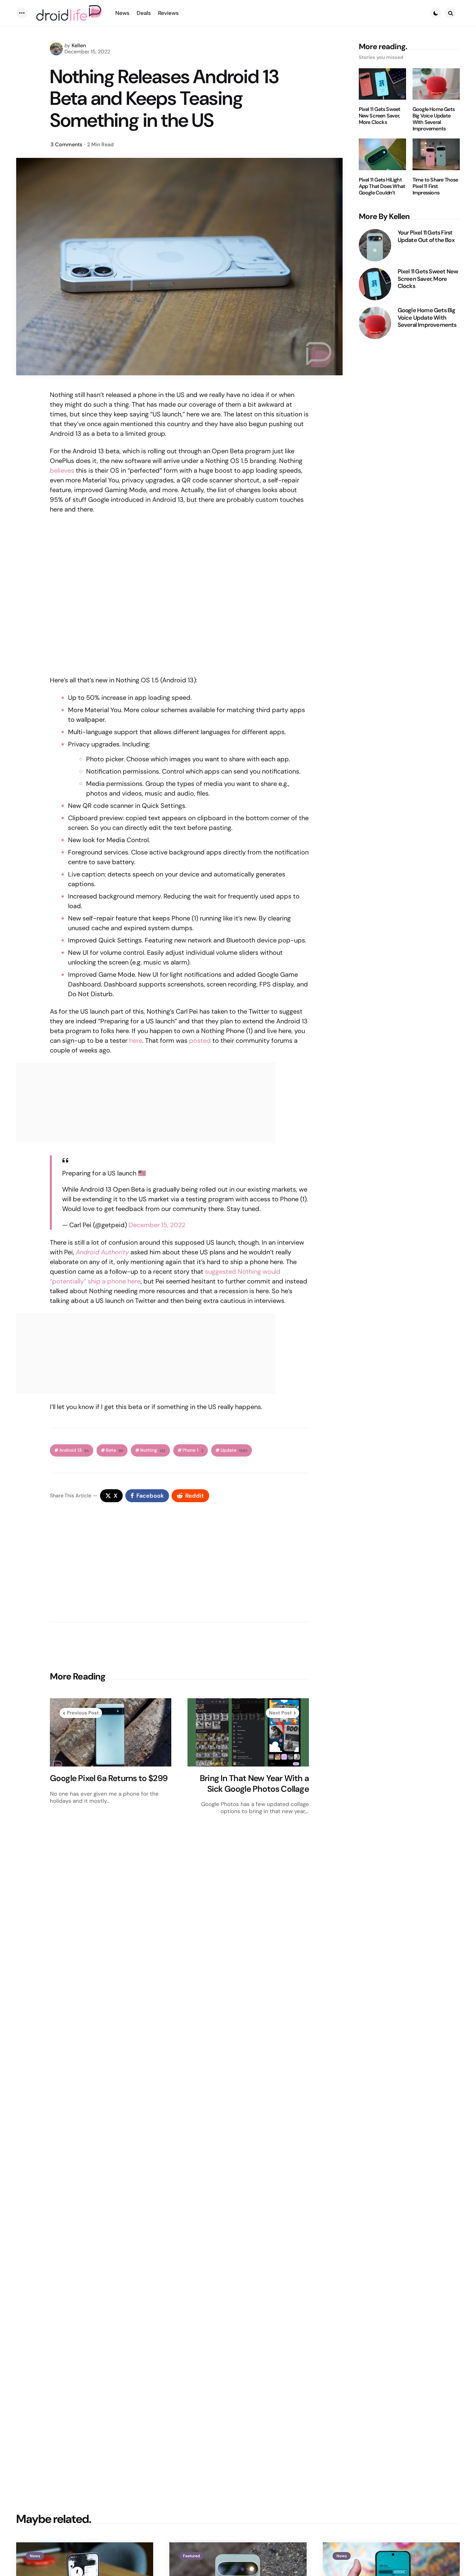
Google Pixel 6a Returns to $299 (109, 1778)
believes (62, 470)
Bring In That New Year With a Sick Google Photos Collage (254, 1783)
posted (200, 1040)
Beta (114, 1450)
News (35, 2556)
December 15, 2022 (157, 1225)
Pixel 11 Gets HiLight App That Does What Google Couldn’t (382, 186)
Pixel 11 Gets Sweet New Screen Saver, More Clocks (380, 116)
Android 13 (74, 1450)
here (136, 1040)
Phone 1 (193, 1450)
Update (234, 1450)
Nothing (153, 1450)
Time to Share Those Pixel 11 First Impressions (435, 186)
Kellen (79, 45)
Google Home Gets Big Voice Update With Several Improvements (434, 119)
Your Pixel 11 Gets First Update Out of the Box (426, 236)
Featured (192, 2556)
